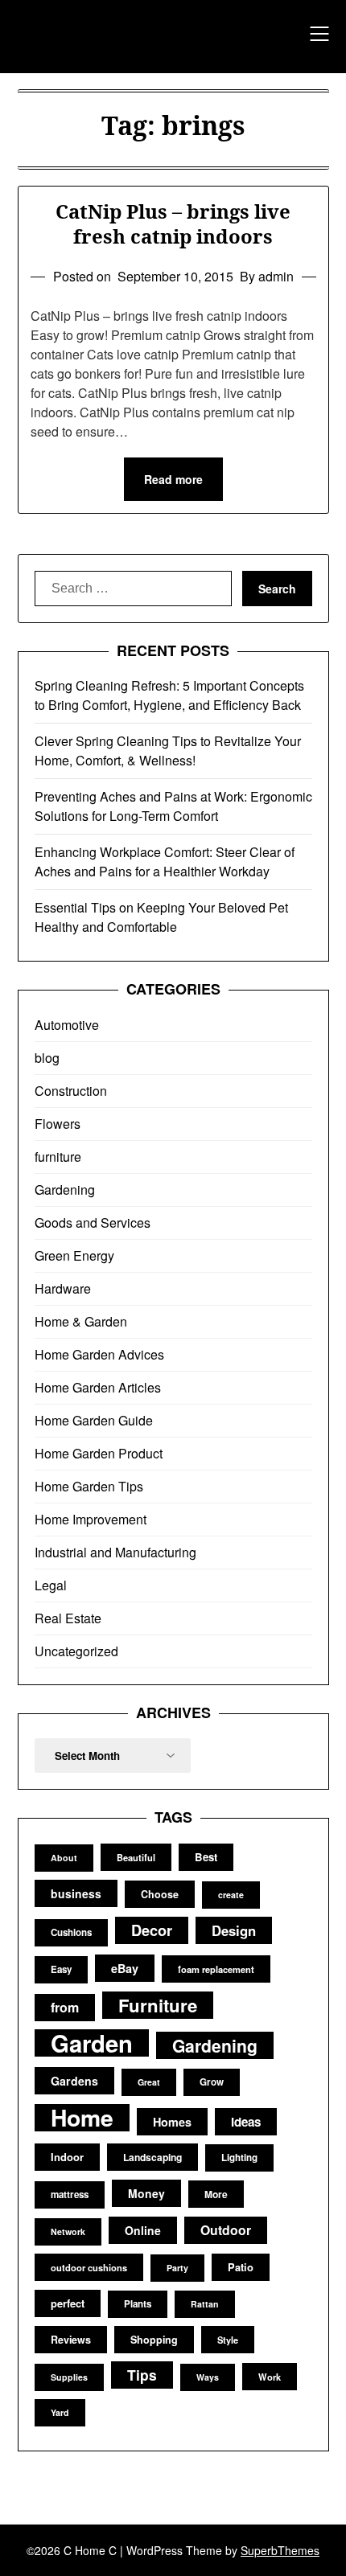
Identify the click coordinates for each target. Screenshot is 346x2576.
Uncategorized (76, 1651)
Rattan (205, 2304)
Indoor (67, 2157)
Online (143, 2230)
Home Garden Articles (98, 1387)
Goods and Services (93, 1222)
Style (228, 2340)
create (231, 1895)
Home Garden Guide (94, 1420)
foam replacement (216, 1969)
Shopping (154, 2340)
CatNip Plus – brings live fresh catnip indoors (173, 224)
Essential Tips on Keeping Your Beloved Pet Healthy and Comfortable (161, 917)
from (65, 2007)
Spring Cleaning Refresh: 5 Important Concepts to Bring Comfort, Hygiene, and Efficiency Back (169, 695)
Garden (92, 2043)
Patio (241, 2267)
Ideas (246, 2122)
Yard (60, 2412)
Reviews (71, 2340)
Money (146, 2193)
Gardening (65, 1190)
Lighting (239, 2158)
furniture (58, 1157)
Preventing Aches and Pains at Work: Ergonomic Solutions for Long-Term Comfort (173, 806)
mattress (70, 2195)
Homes (172, 2122)
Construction (71, 1091)
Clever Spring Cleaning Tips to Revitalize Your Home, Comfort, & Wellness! (168, 751)
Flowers (58, 1124)
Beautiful (136, 1857)
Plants (138, 2304)
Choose (160, 1894)
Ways (208, 2377)
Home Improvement (91, 1519)
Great (149, 2082)
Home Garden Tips (89, 1486)
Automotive (67, 1025)
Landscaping (152, 2157)
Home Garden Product (99, 1453)
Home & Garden (81, 1321)
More (216, 2194)
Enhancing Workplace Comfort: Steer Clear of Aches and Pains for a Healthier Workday (165, 861)
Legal (51, 1585)
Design (234, 1930)
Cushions (71, 1932)
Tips (142, 2375)
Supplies (69, 2377)
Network (68, 2231)
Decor (152, 1930)
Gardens (74, 2081)
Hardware (63, 1288)
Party (177, 2268)
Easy (61, 1969)
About (64, 1858)
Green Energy (74, 1255)
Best (206, 1857)
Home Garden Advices (99, 1354)
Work (270, 2377)
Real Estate (68, 1618)
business (76, 1893)
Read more (173, 479)
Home (82, 2118)
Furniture (158, 2005)
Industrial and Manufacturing (115, 1552)
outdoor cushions (89, 2267)
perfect (68, 2303)
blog (47, 1058)
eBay (125, 1968)
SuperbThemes (280, 2550)
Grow (212, 2082)
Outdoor (226, 2230)
